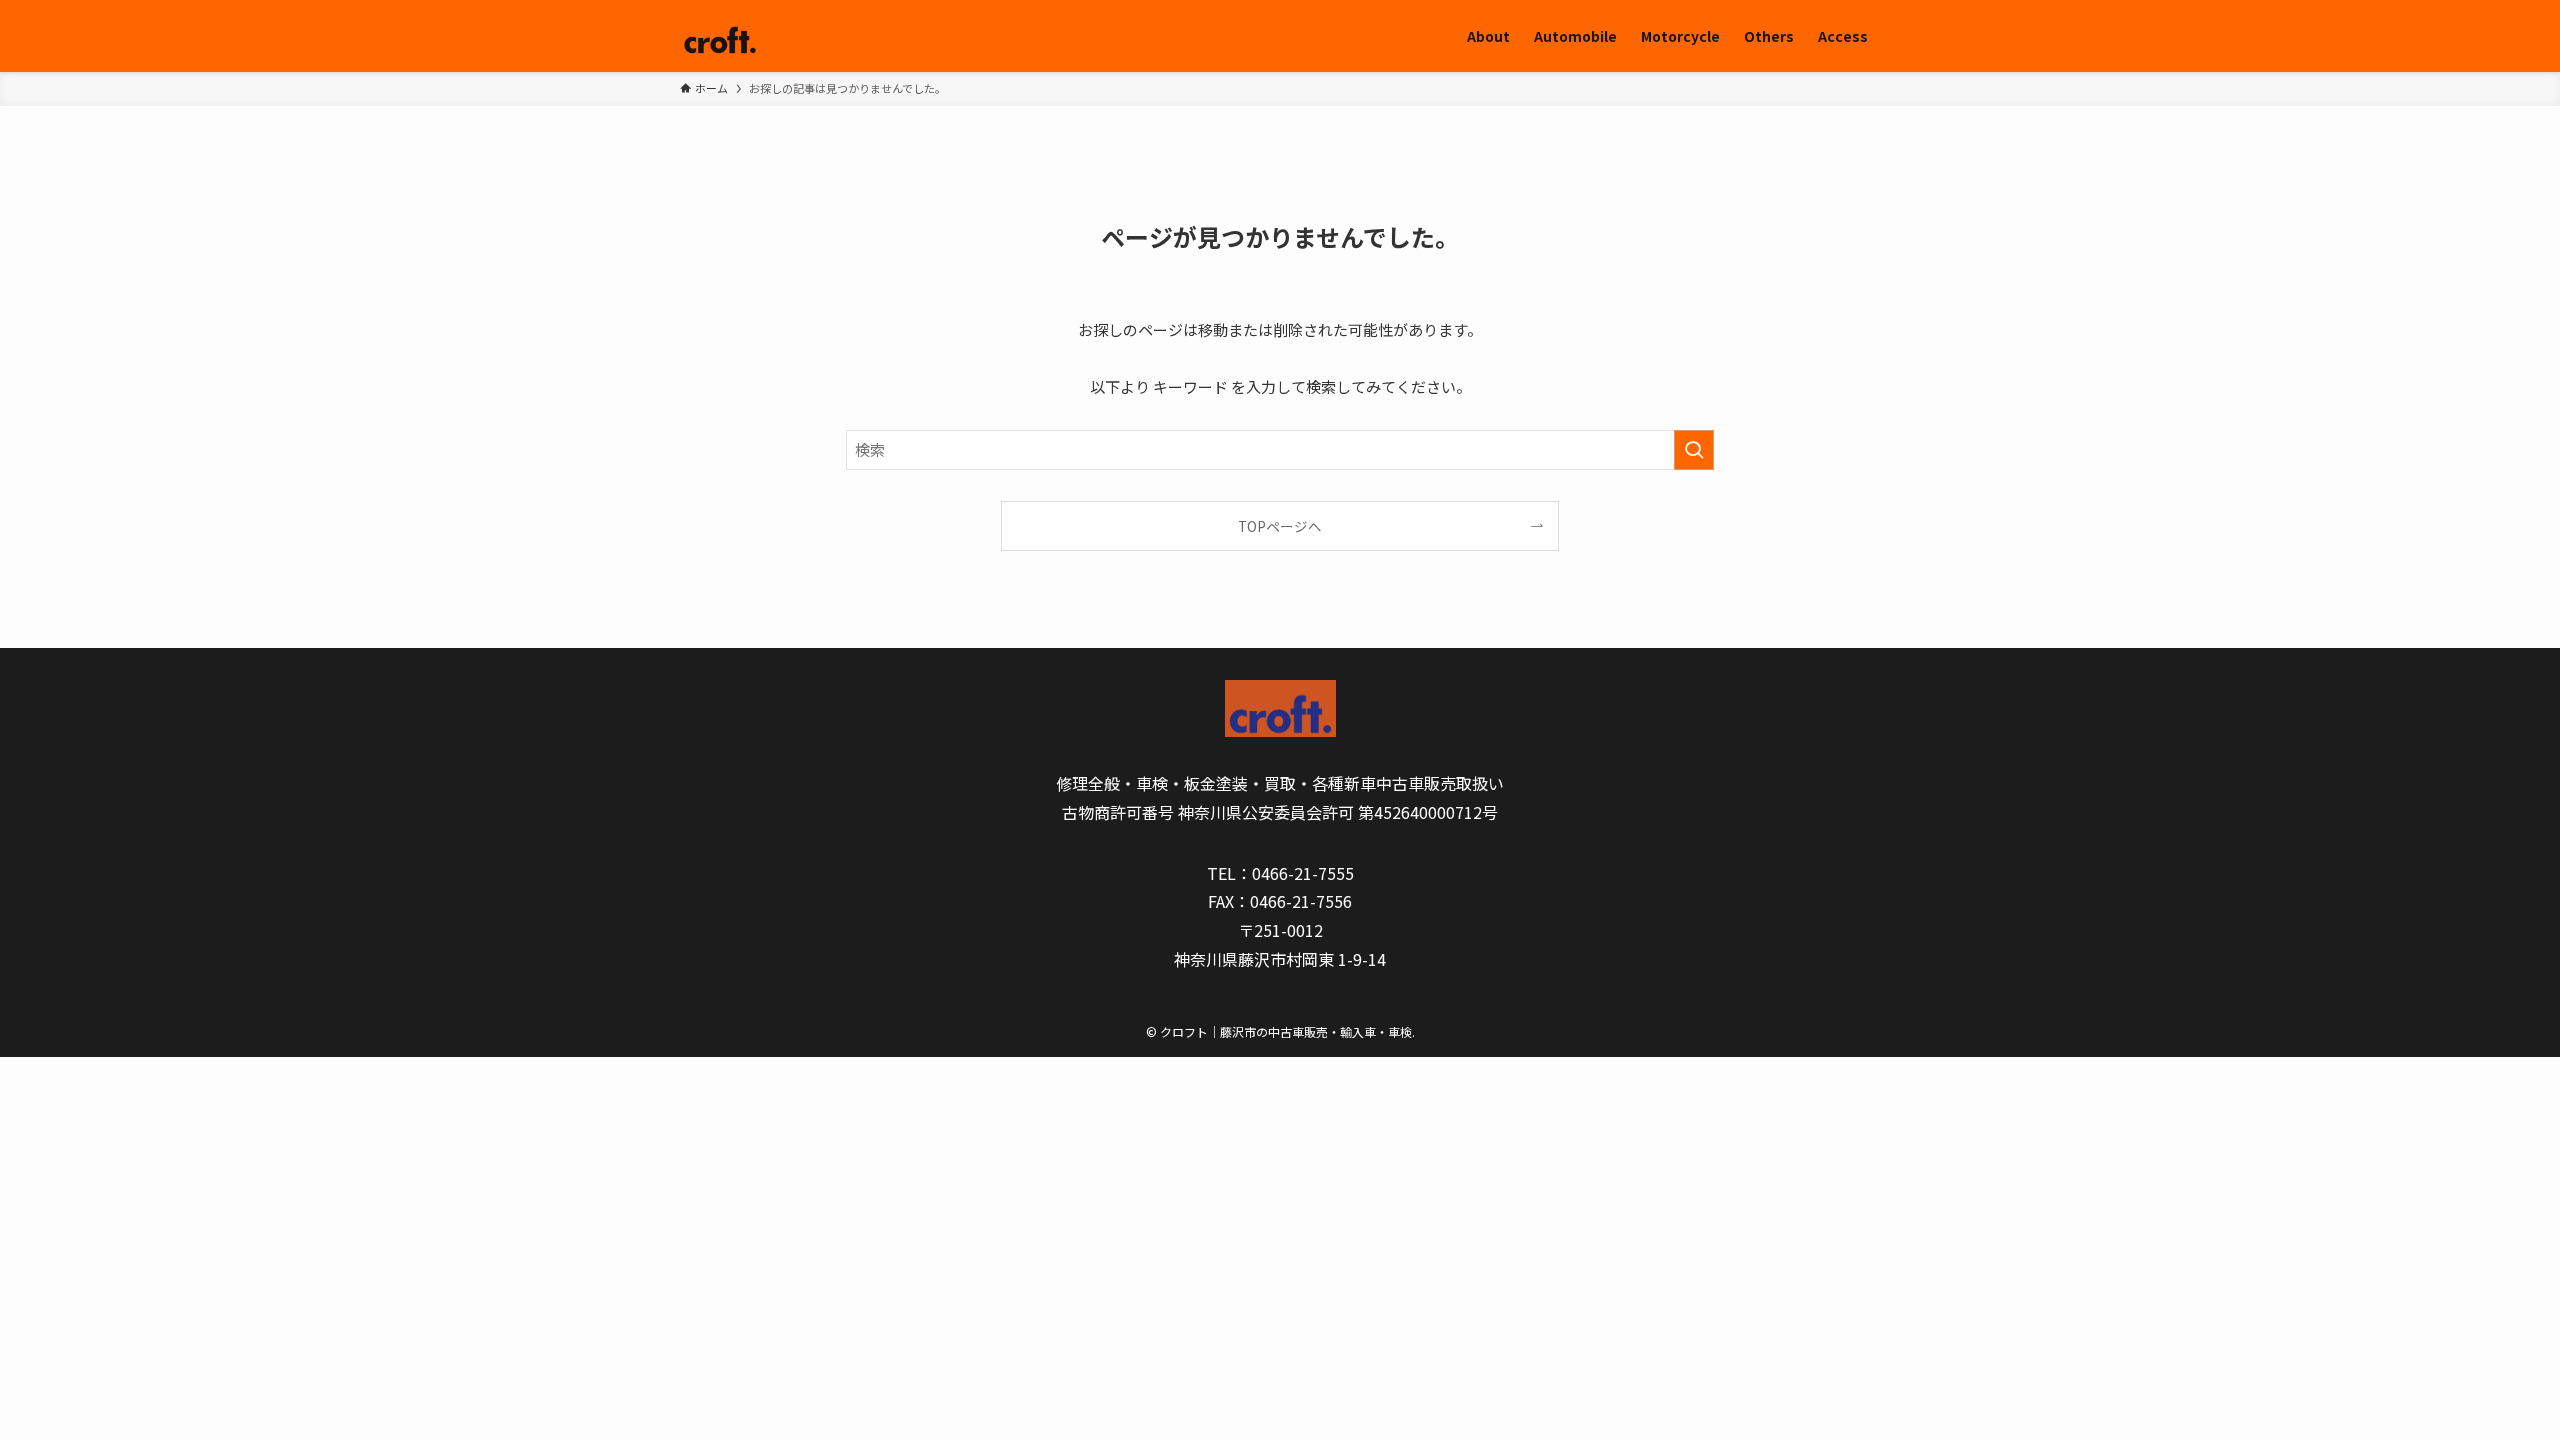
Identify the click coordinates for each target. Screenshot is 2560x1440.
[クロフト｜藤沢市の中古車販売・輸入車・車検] (720, 36)
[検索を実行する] (1694, 450)
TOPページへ (1280, 526)
